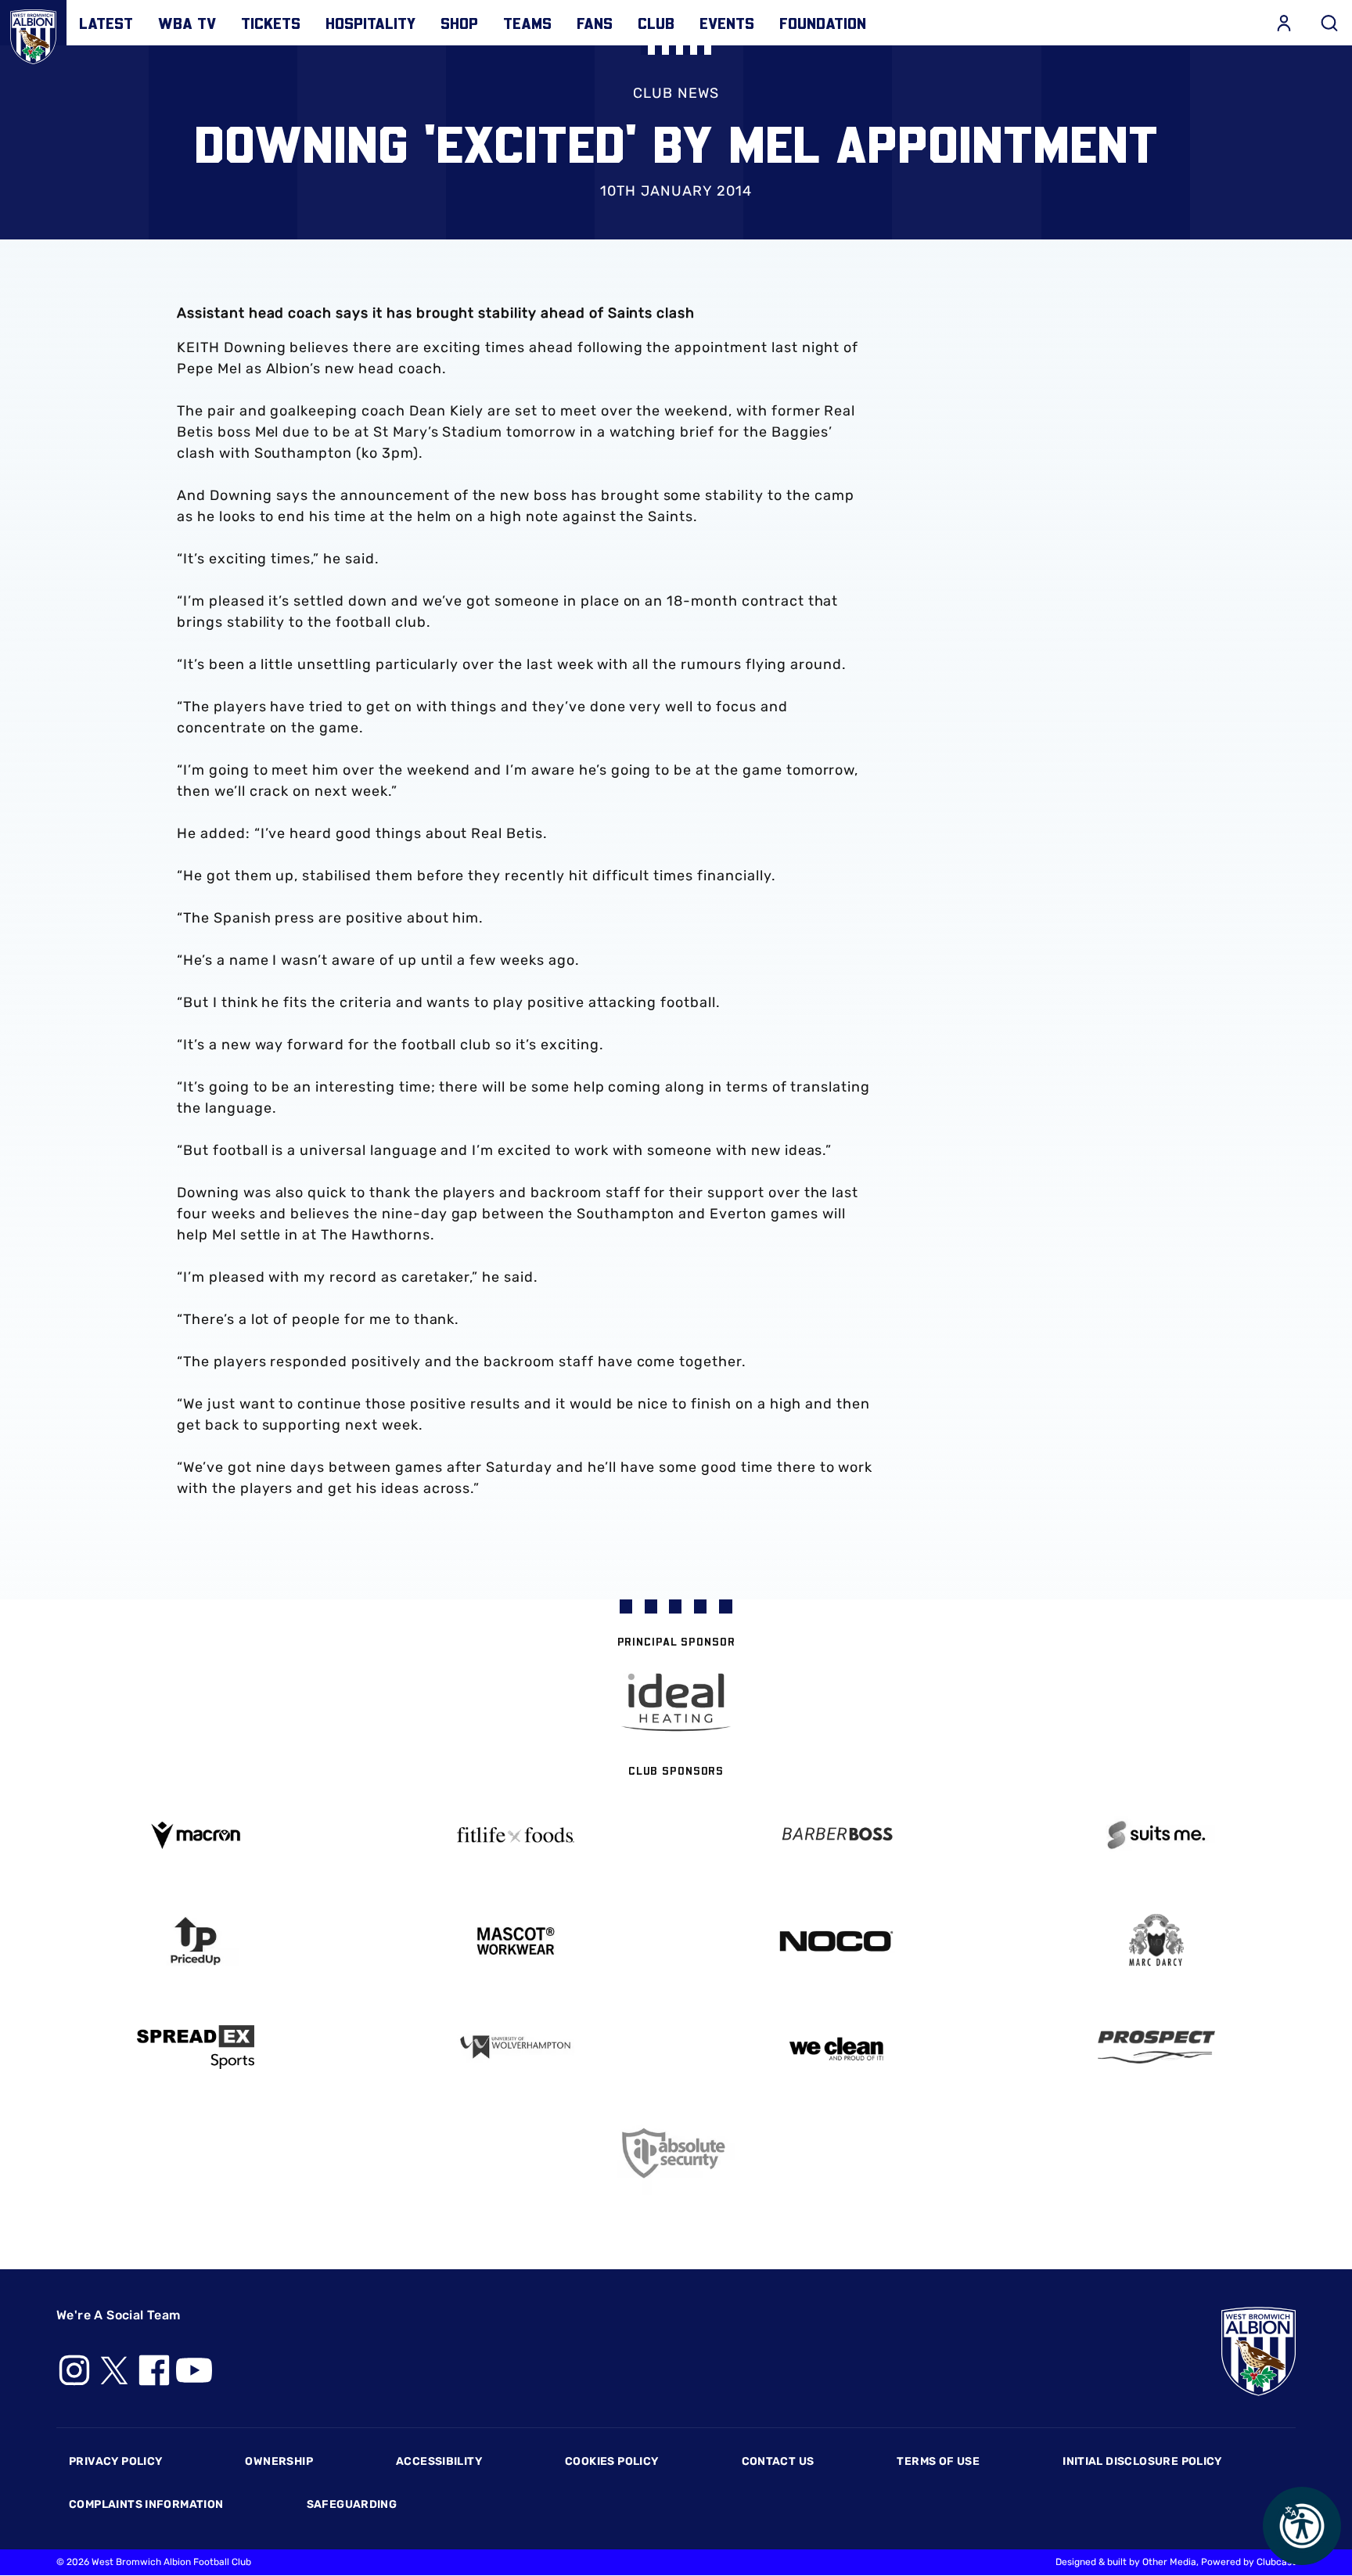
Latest (106, 23)
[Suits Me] (1157, 1835)
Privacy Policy (115, 2461)
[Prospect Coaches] (1157, 2047)
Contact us (778, 2461)
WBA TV (187, 23)
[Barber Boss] (836, 1835)
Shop (459, 23)
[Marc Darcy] (1157, 1941)
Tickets (271, 23)
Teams (527, 23)
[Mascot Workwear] (516, 1941)
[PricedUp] (196, 1941)
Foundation (823, 23)
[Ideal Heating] (676, 1702)
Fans (595, 23)
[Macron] (196, 1835)
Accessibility (439, 2461)
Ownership (279, 2461)
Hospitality (370, 23)
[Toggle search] (1329, 23)
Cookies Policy (611, 2461)
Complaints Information (146, 2504)
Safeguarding (352, 2504)
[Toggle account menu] (1284, 23)
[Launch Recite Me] (1302, 2526)
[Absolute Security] (676, 2153)
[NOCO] (836, 1941)
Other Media (1169, 2562)
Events (727, 23)
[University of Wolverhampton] (516, 2047)
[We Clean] (836, 2047)
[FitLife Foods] (516, 1835)
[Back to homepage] (33, 33)
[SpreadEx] (196, 2047)
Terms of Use (938, 2461)
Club (656, 23)
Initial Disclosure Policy (1142, 2461)
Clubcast (1276, 2562)
